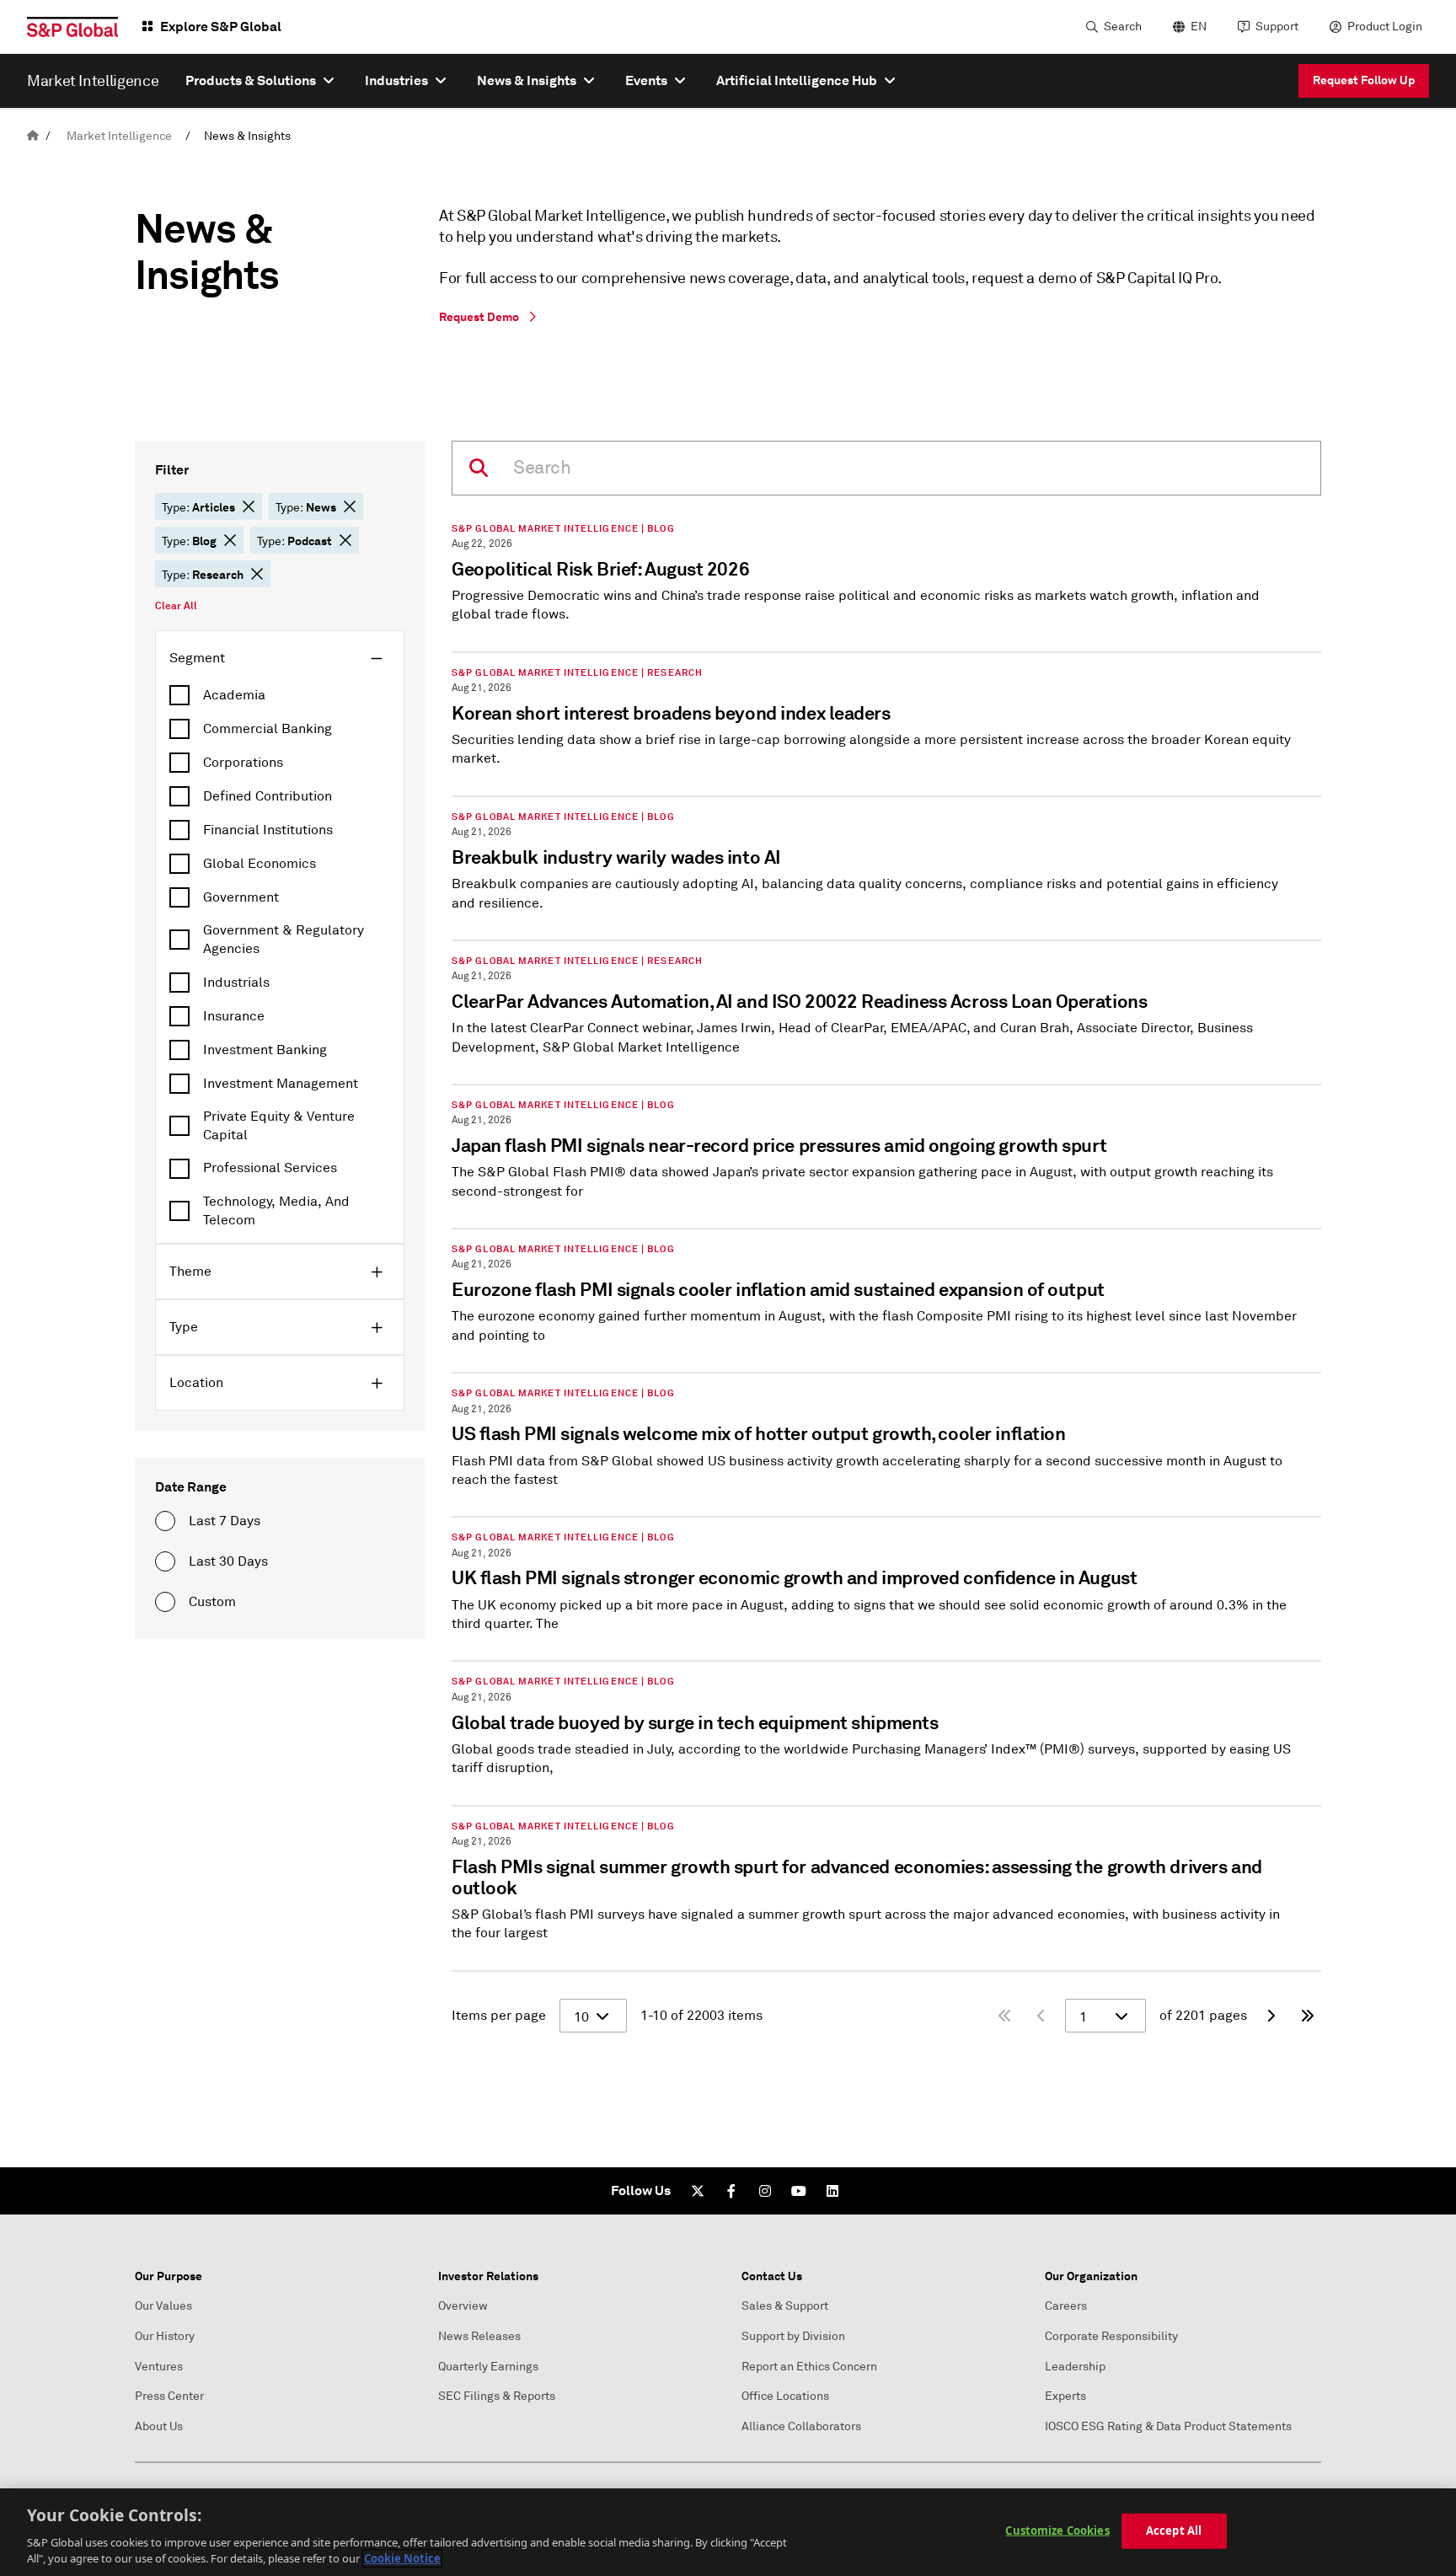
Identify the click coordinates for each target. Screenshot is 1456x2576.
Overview (463, 2306)
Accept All (1174, 2530)
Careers (1066, 2306)
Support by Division (793, 2336)
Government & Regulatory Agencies (284, 940)
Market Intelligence (119, 136)
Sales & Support (785, 2306)
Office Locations (785, 2396)
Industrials (236, 983)
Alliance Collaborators (801, 2426)
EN (1199, 27)
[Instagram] (765, 2191)
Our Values (163, 2306)
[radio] (165, 1521)
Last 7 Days (225, 1521)
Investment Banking (265, 1050)
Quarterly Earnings (488, 2367)
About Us (159, 2426)
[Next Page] (1271, 2016)
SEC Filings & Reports (497, 2396)
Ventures (159, 2367)
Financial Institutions (268, 830)
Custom (212, 1602)
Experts (1065, 2396)
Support (1277, 27)
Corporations (243, 763)
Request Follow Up (1364, 80)
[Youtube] (799, 2191)
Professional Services (270, 1168)
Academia (234, 695)
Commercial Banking (268, 729)
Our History (165, 2336)
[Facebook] (731, 2191)
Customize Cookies (1057, 2530)
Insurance (234, 1016)
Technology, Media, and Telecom (276, 1211)
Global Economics (260, 864)
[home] (33, 136)
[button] (249, 506)
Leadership (1075, 2367)
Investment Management (281, 1084)
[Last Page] (1308, 2016)
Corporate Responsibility (1111, 2336)
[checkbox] (280, 695)
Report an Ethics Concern (809, 2367)
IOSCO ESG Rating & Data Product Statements (1168, 2426)
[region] (728, 2532)
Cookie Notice (402, 2558)
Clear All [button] (176, 606)
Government (241, 897)
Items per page (499, 2016)
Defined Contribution (268, 796)
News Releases (479, 2336)
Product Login (1385, 27)
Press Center (169, 2396)
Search (1123, 27)
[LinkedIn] (832, 2191)
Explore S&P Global (221, 27)
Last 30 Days (228, 1561)
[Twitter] (698, 2191)
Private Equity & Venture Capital (279, 1126)
